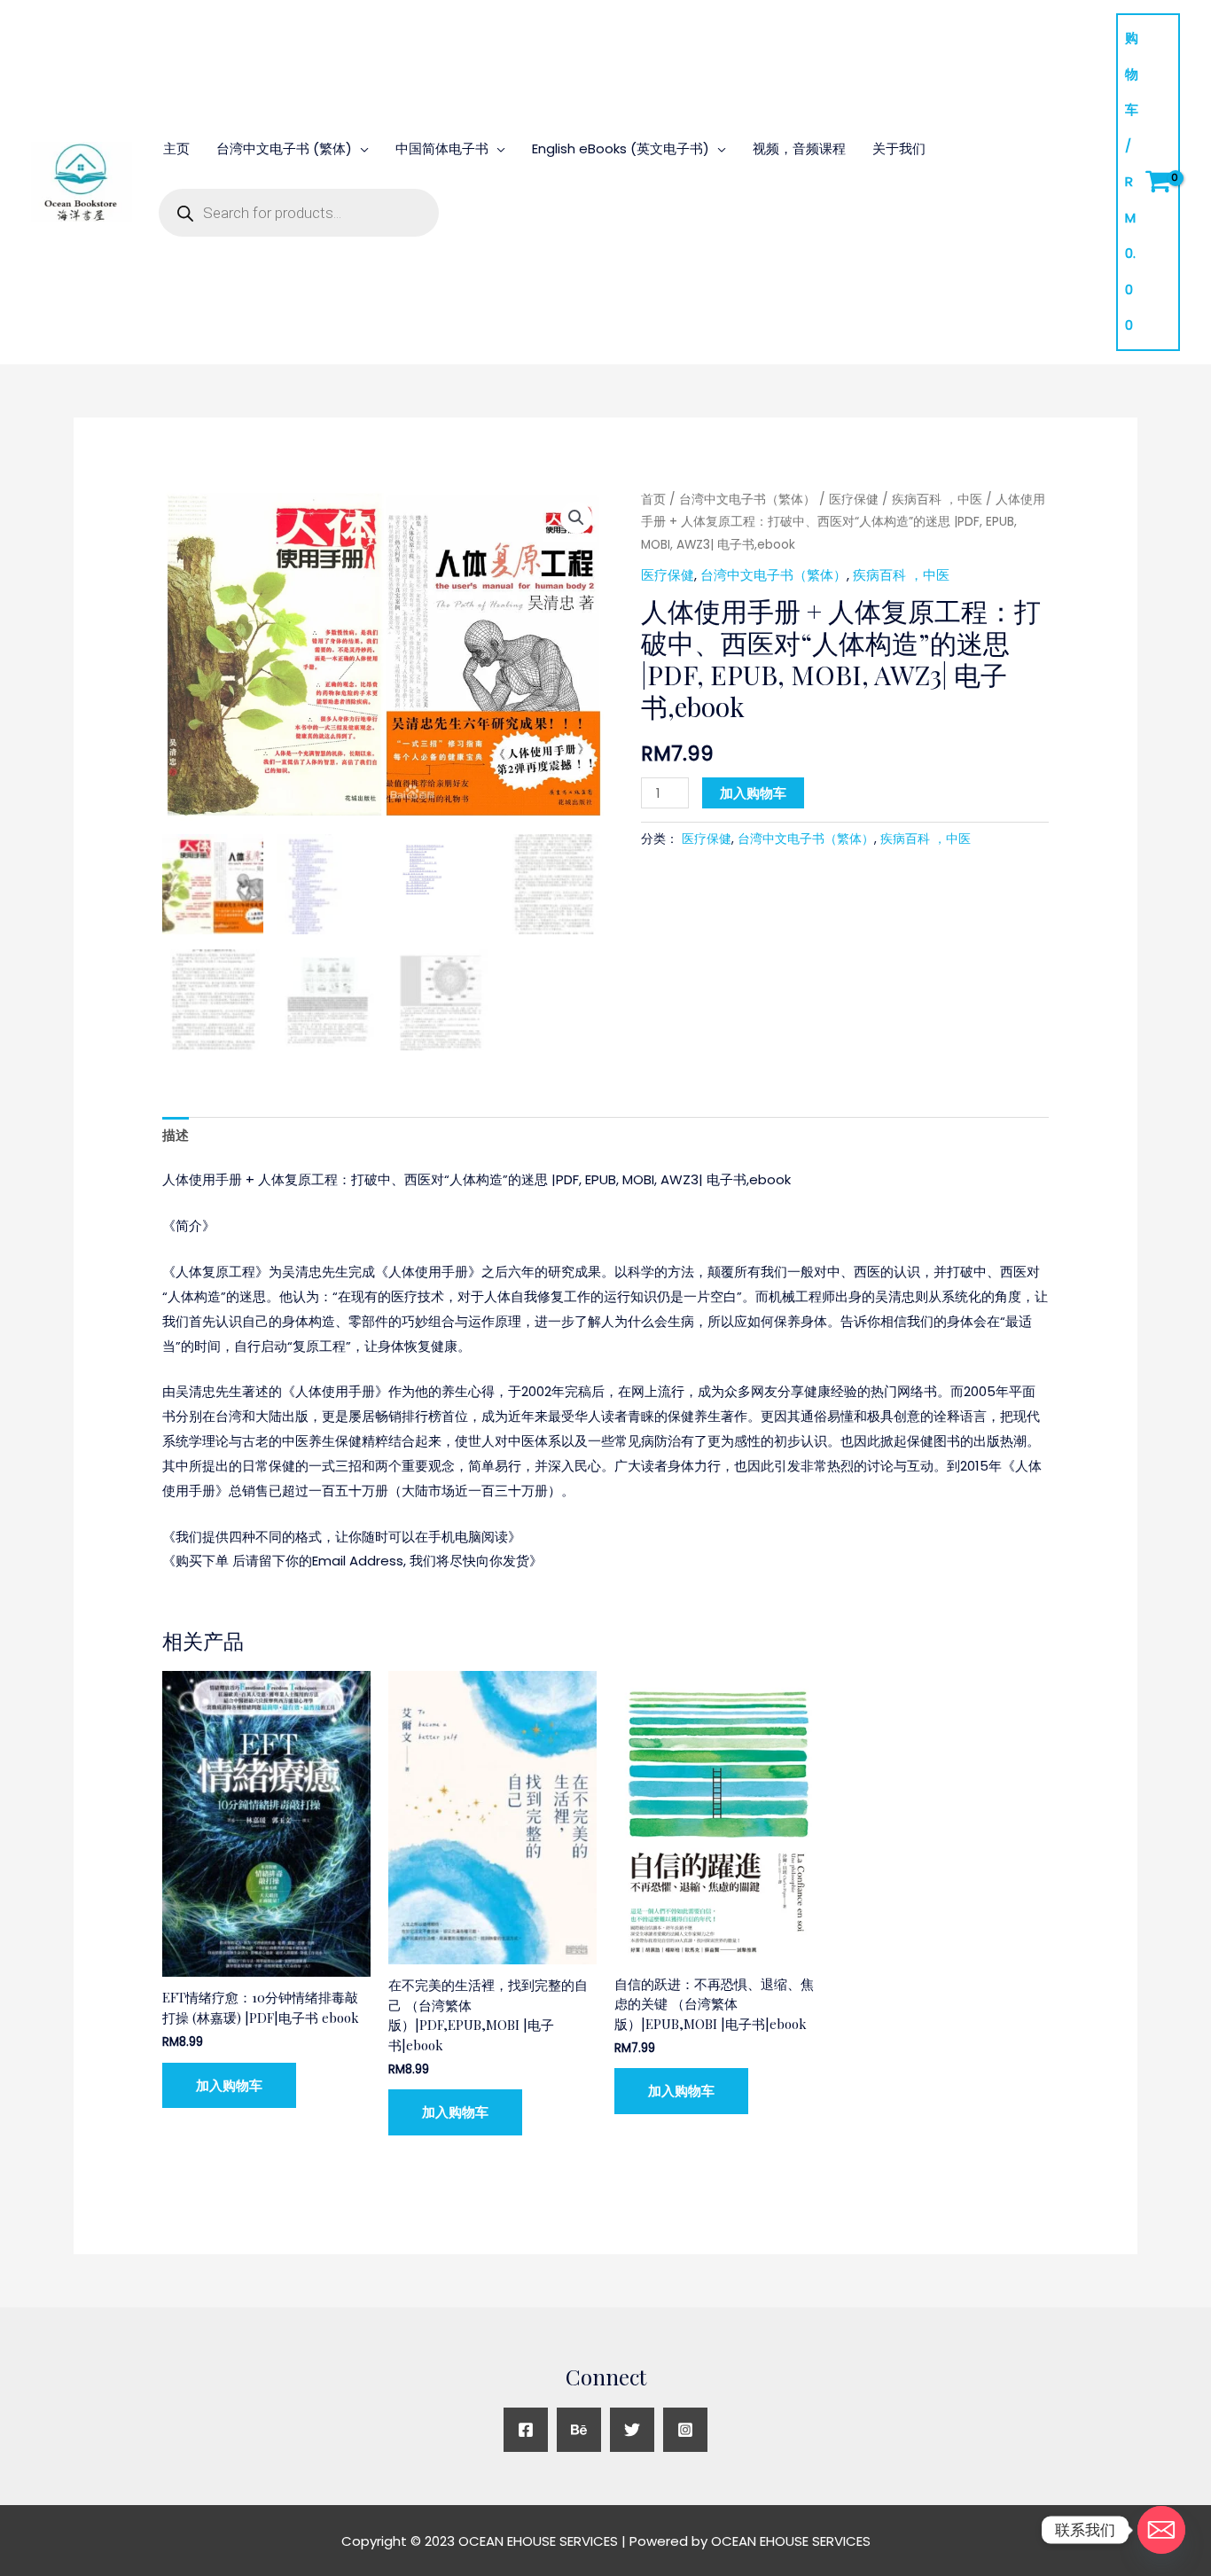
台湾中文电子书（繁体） (747, 500)
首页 (653, 500)
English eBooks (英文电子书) (621, 148)
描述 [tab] (176, 1135)
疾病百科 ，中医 (937, 500)
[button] (576, 518)
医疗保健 (854, 500)
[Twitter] (632, 2430)
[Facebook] (526, 2430)
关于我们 (899, 148)
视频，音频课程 (799, 148)
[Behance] (579, 2430)
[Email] (1161, 2530)
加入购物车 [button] (229, 2085)
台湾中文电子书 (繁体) (284, 148)
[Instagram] (685, 2430)
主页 (176, 148)
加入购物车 (753, 793)
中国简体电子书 (442, 148)
